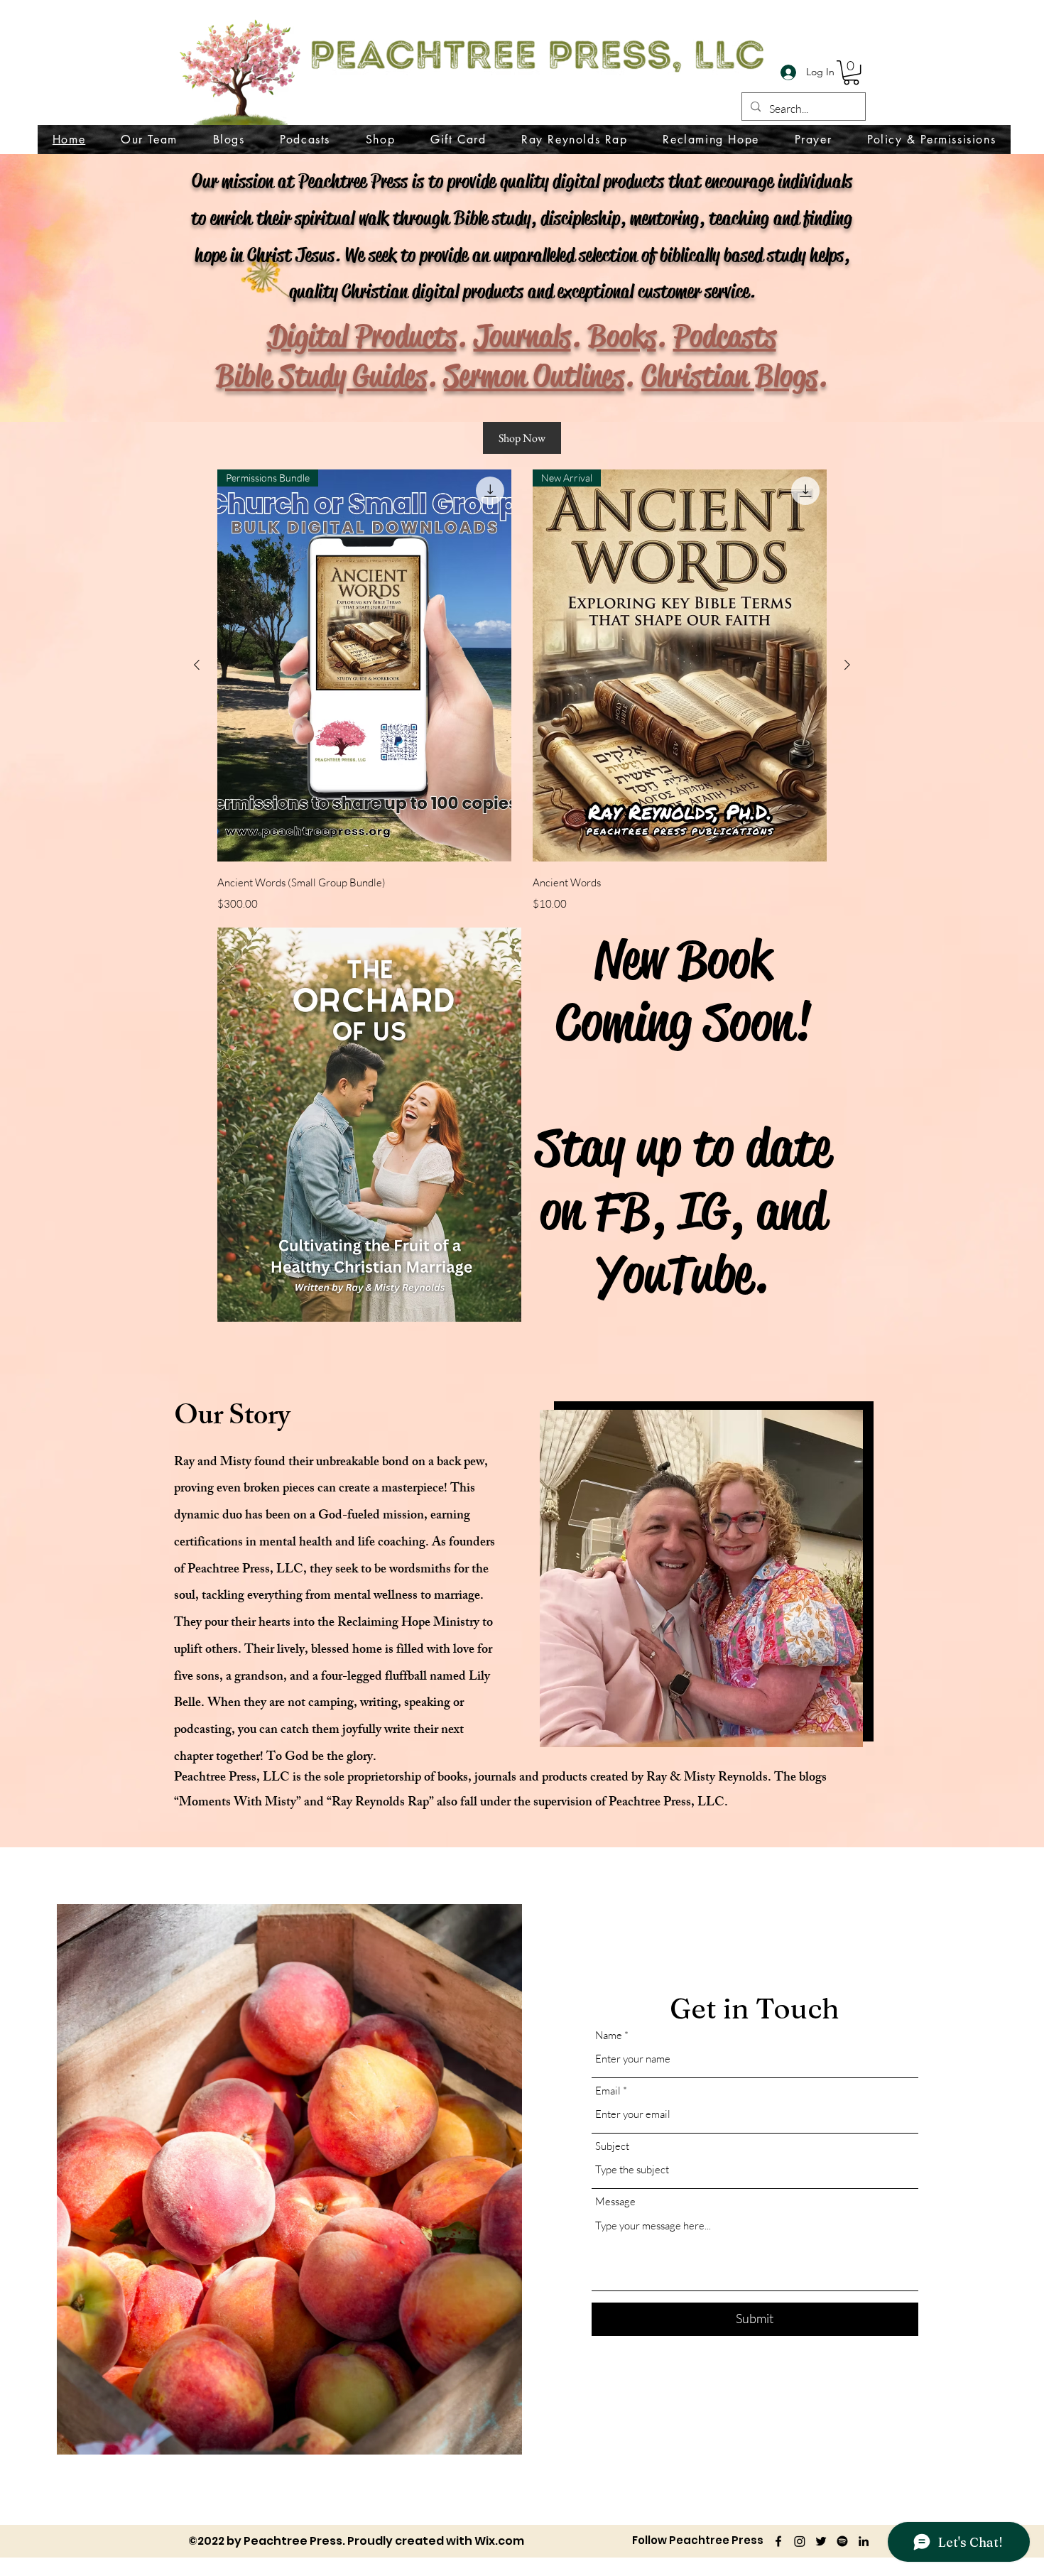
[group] (522, 692)
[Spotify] (842, 2541)
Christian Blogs (729, 376)
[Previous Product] (197, 665)
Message (615, 2201)
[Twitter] (821, 2541)
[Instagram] (800, 2541)
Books (622, 336)
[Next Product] (847, 665)
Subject (612, 2146)
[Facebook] (778, 2541)
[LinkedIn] (864, 2541)
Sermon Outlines (534, 376)
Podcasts (725, 336)
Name (609, 2035)
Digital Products (362, 336)
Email (608, 2091)
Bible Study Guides (321, 376)
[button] (851, 72)
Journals (522, 336)
